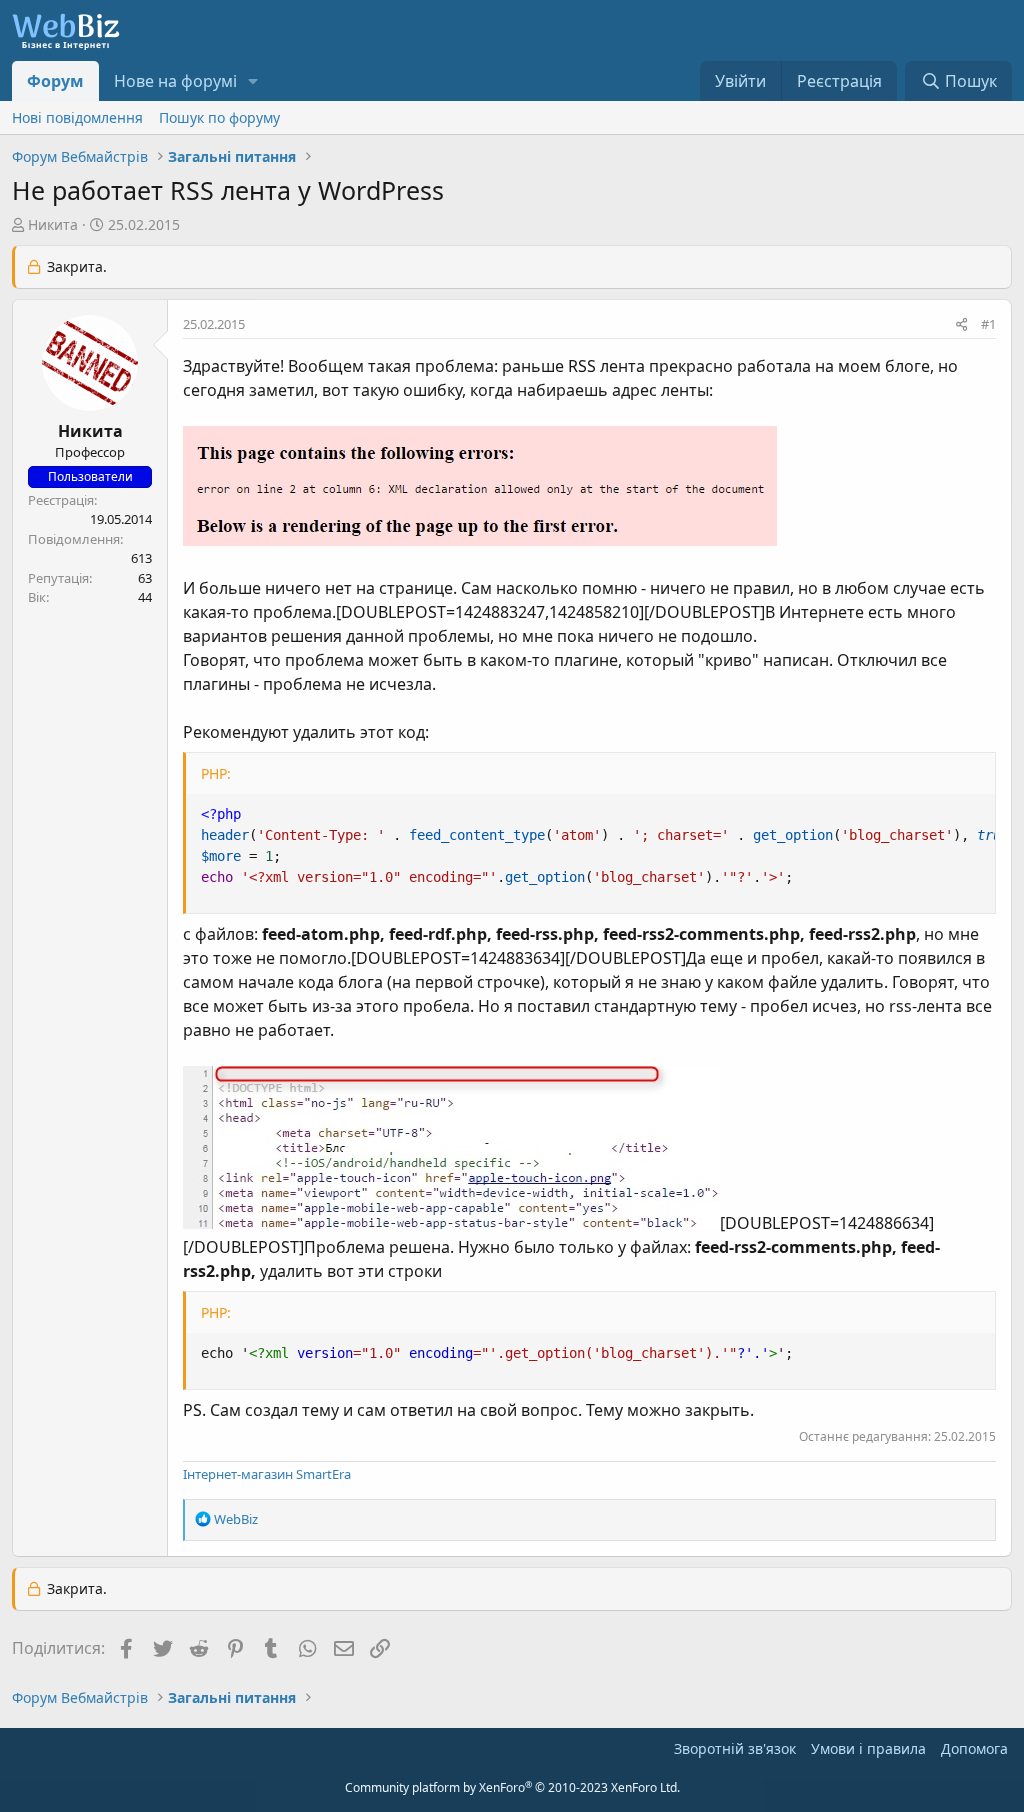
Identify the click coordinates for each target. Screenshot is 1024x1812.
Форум (55, 81)
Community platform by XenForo (512, 1787)
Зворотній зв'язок (735, 1748)
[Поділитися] (961, 325)
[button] (253, 81)
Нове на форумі (175, 81)
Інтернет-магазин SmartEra (267, 1474)
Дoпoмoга (974, 1748)
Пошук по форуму (219, 117)
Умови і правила (868, 1748)
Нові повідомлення (77, 117)
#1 (988, 324)
